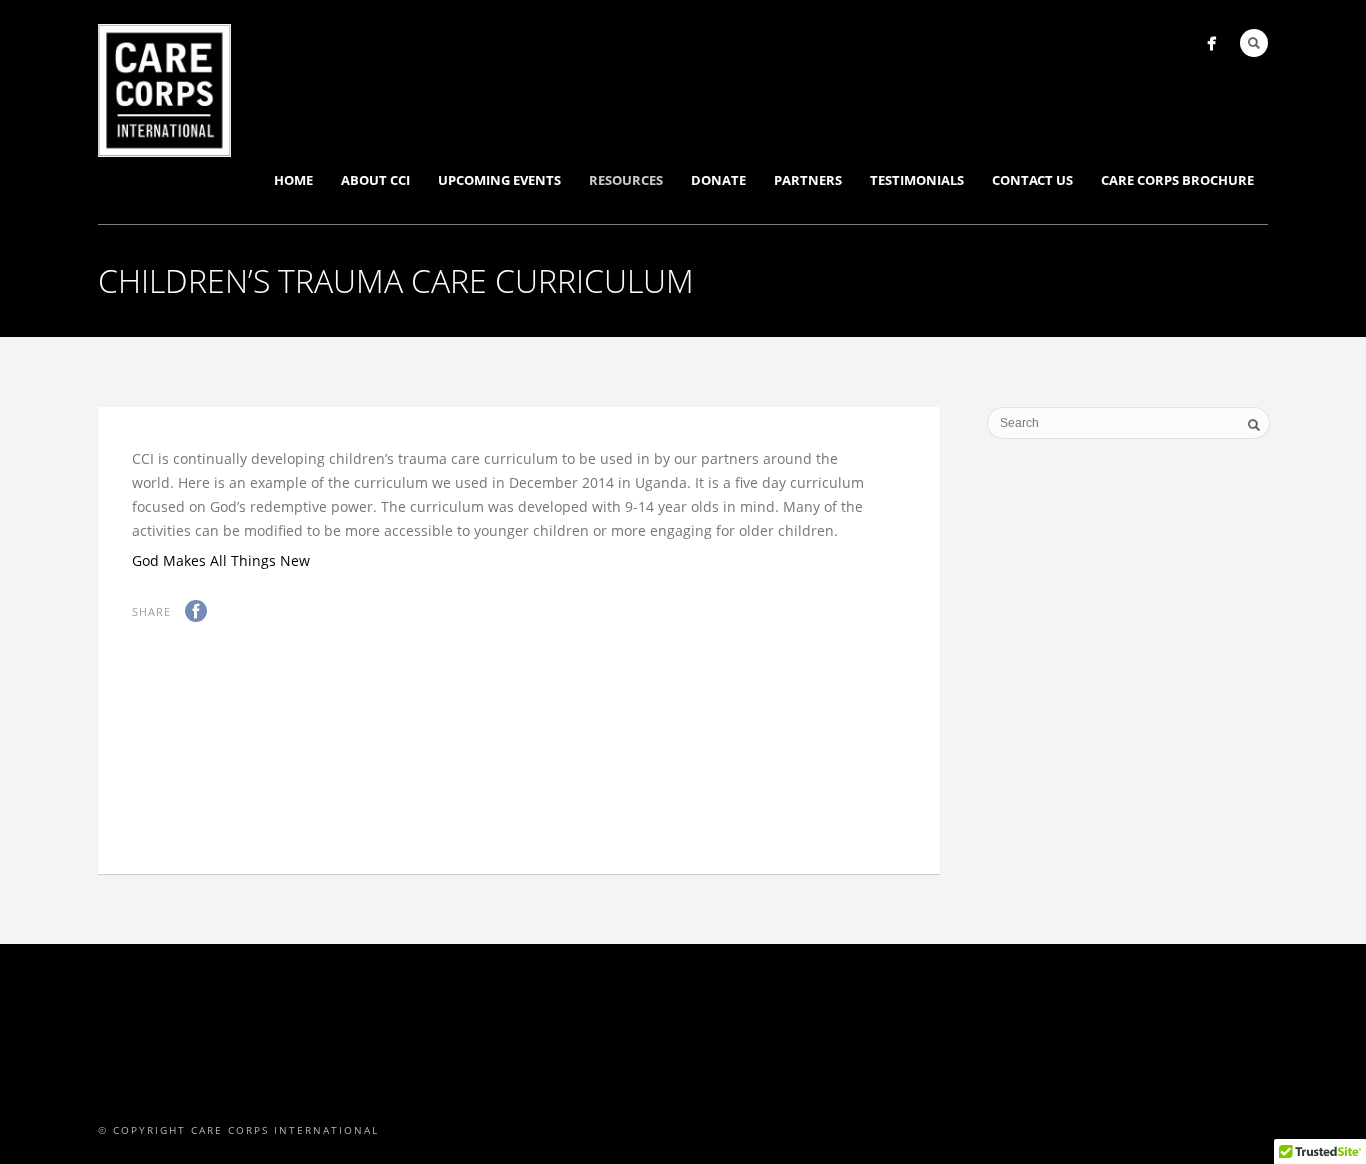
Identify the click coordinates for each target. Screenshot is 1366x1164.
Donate (718, 180)
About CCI (375, 180)
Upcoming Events (499, 180)
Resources (626, 180)
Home (293, 180)
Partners (808, 180)
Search (1254, 43)
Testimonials (917, 180)
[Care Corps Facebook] (1211, 43)
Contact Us (1032, 180)
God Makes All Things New (221, 560)
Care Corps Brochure (1177, 180)
